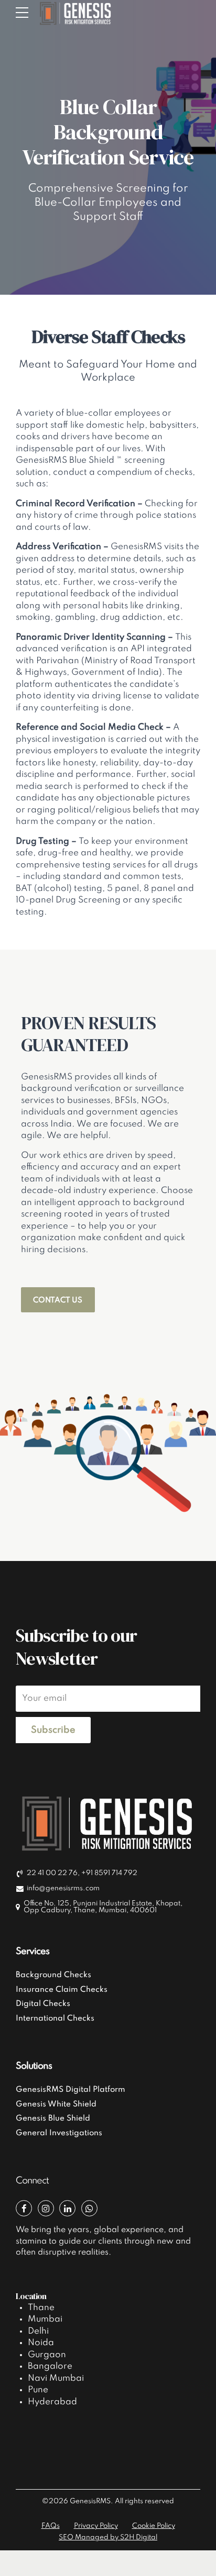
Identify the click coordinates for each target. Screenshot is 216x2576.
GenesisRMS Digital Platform (71, 2090)
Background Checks (53, 1975)
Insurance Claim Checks (62, 1990)
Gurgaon (47, 2355)
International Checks (55, 2019)
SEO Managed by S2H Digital (108, 2538)
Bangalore (50, 2366)
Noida (41, 2343)
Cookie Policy (154, 2526)
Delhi (38, 2331)
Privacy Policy (96, 2526)
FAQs (51, 2526)
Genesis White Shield (56, 2104)
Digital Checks (43, 2004)
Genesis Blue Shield (53, 2118)
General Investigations (59, 2133)
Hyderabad (52, 2402)
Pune (38, 2390)
